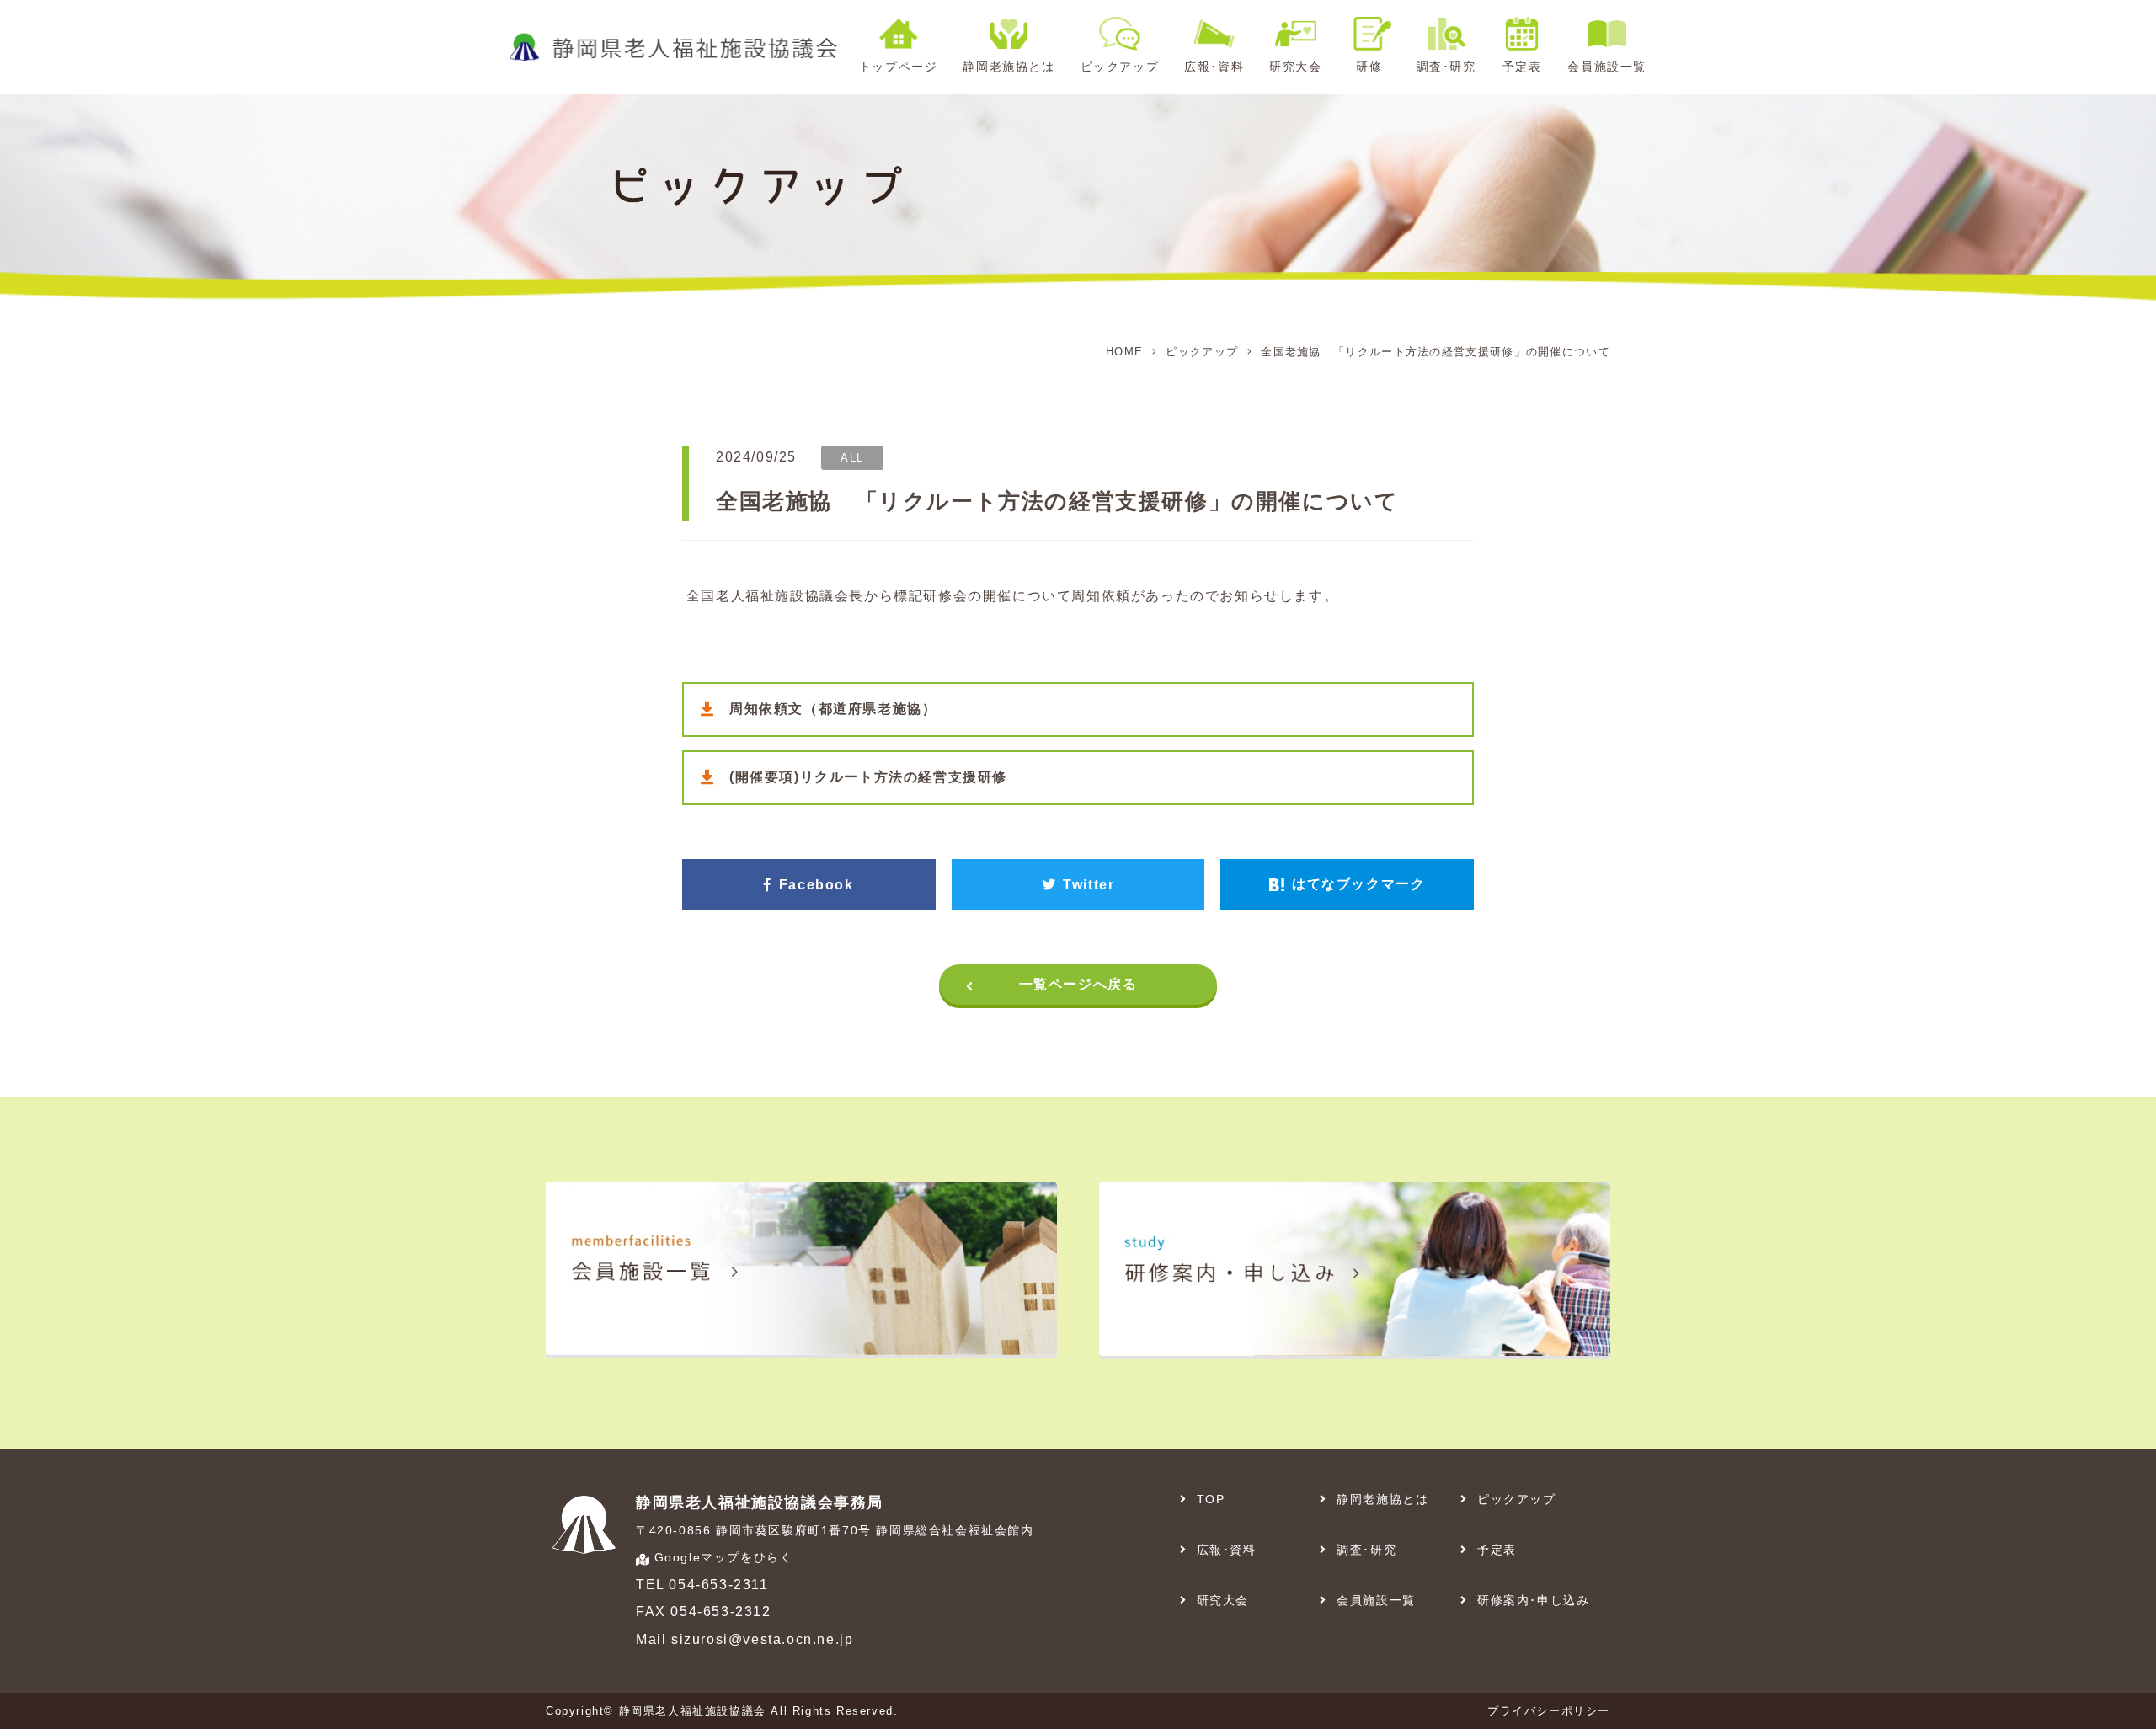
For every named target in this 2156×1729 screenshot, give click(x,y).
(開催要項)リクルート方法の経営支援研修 (868, 777)
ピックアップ (1202, 352)
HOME (1124, 352)
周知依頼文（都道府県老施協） (833, 709)
